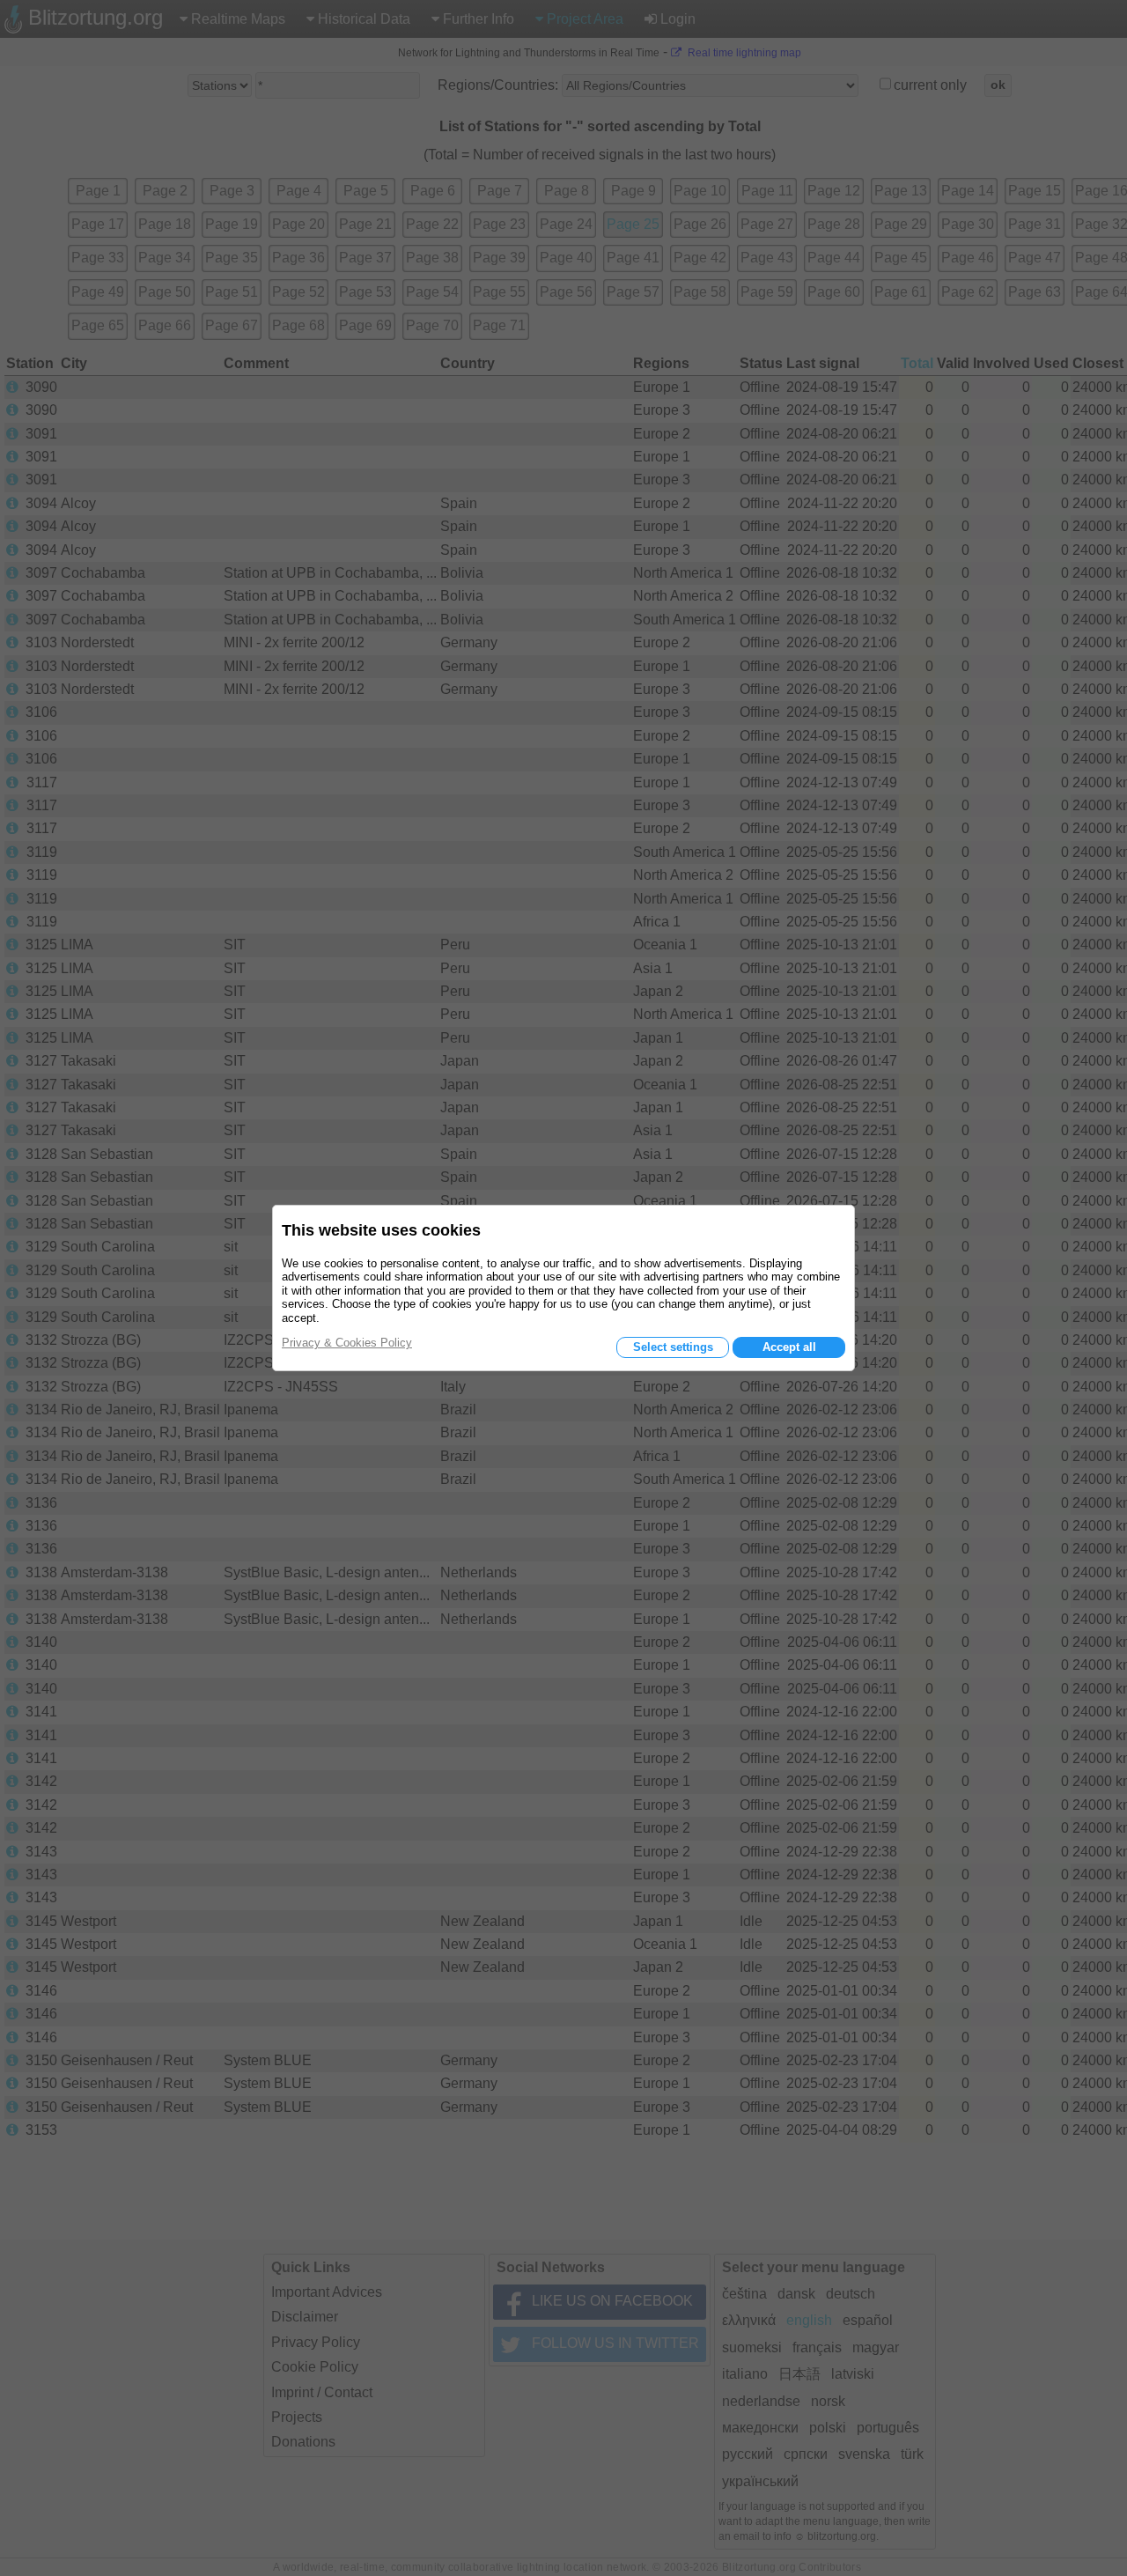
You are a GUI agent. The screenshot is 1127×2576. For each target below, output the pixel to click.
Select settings (673, 1347)
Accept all (789, 1347)
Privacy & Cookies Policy (347, 1343)
